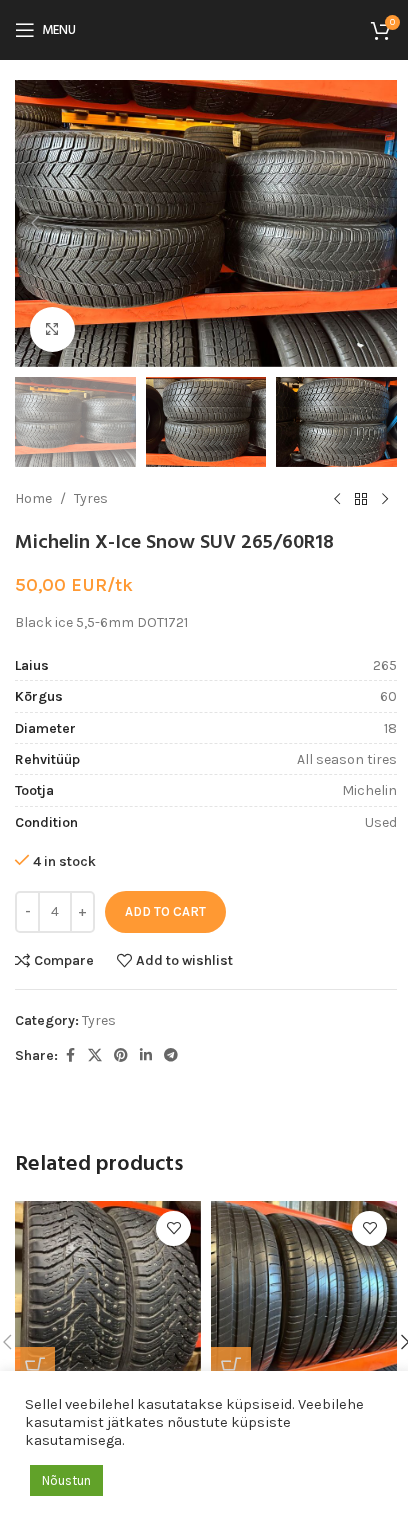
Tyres (91, 498)
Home (33, 498)
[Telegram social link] (171, 1056)
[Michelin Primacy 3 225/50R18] (304, 1294)
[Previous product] (337, 499)
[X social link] (95, 1056)
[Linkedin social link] (146, 1056)
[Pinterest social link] (121, 1056)
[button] (35, 223)
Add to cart (165, 911)
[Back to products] (361, 499)
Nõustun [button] (66, 1480)
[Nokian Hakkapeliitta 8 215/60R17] (108, 1294)
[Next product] (385, 499)
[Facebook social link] (70, 1056)
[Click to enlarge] (52, 329)
